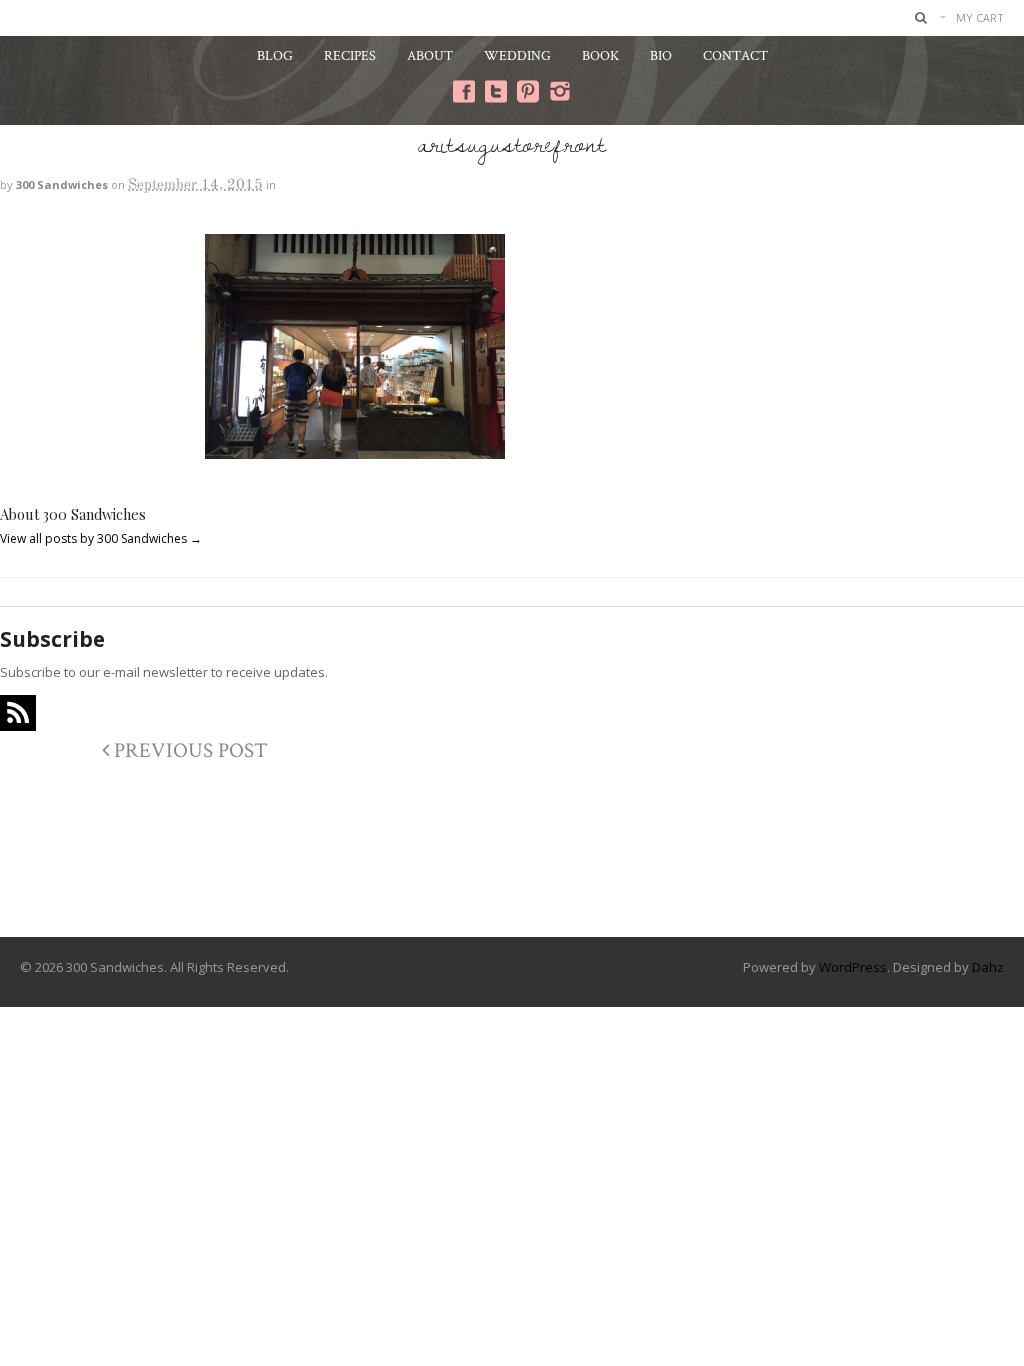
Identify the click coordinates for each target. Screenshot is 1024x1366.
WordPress (853, 967)
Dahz (988, 967)
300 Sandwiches (62, 184)
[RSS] (18, 713)
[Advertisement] (512, 856)
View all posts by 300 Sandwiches (101, 538)
